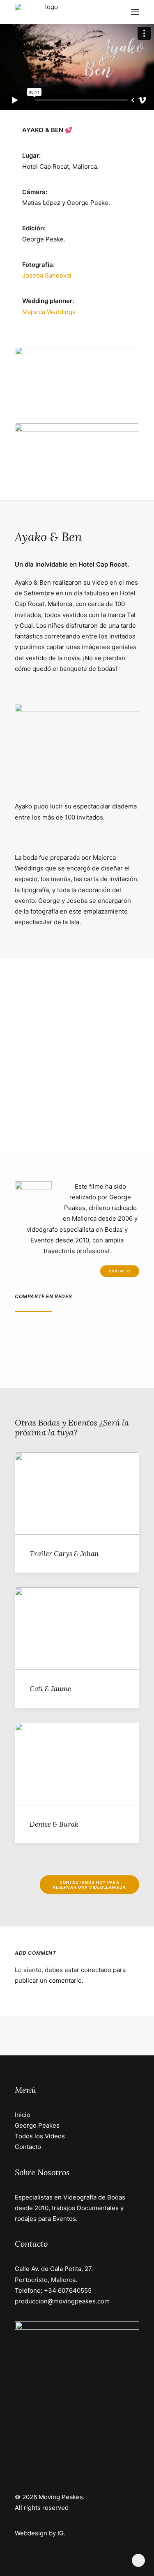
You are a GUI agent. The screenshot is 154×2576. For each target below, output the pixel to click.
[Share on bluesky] (124, 1336)
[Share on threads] (55, 1336)
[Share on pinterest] (72, 1336)
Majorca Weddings (49, 312)
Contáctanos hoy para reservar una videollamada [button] (89, 1885)
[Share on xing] (24, 1352)
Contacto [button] (120, 1271)
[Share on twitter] (37, 1336)
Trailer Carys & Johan (64, 1554)
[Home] (77, 2384)
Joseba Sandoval (47, 275)
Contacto (28, 2147)
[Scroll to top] (138, 2560)
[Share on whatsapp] (106, 1336)
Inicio (23, 2115)
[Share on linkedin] (89, 1336)
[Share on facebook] (20, 1336)
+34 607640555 (68, 2290)
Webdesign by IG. (40, 2533)
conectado (96, 1970)
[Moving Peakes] (48, 12)
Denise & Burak (54, 1824)
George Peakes (37, 2125)
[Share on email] (41, 1352)
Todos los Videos (40, 2136)
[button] (135, 12)
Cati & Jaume (50, 1689)
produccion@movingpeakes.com (62, 2301)
